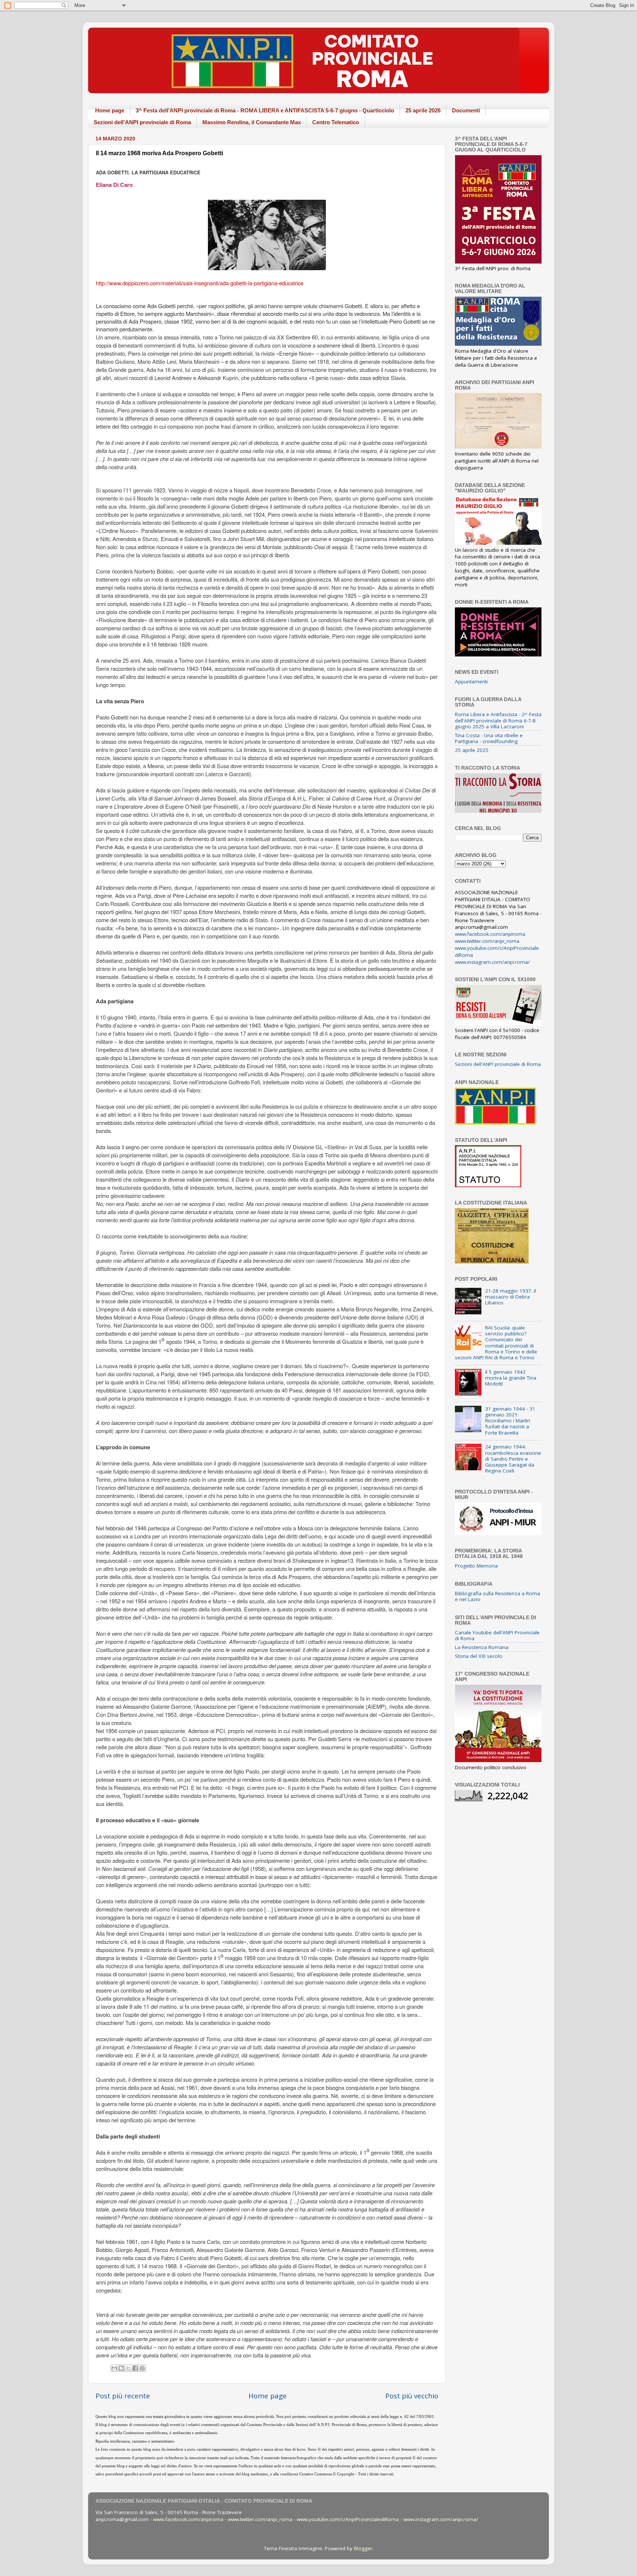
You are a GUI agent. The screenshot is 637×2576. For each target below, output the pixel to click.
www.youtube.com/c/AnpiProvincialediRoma (348, 2519)
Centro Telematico (336, 122)
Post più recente (123, 2396)
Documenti (466, 110)
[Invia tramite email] (114, 2368)
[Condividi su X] (128, 2368)
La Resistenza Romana (482, 1647)
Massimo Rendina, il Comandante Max (252, 122)
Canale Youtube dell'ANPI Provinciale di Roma (497, 1635)
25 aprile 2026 (423, 110)
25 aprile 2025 (472, 750)
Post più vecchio (412, 2396)
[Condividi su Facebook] (135, 2368)
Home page (110, 110)
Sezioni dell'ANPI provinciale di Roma (142, 122)
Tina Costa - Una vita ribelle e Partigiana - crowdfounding (489, 738)
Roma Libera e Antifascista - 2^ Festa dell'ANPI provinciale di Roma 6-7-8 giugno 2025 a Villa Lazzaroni (498, 720)
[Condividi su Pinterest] (142, 2368)
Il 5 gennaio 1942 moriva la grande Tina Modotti (511, 1378)
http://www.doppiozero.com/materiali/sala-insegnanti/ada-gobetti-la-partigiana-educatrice (200, 283)
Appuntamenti (471, 682)
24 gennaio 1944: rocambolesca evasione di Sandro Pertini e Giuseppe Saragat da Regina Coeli (513, 1459)
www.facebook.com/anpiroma (490, 934)
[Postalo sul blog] (121, 2368)
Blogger (363, 2548)
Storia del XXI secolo (479, 1656)
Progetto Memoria (476, 1566)
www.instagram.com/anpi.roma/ (492, 962)
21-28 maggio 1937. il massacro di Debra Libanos (511, 1297)
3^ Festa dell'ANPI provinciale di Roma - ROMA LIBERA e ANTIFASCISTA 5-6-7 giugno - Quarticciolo (265, 110)
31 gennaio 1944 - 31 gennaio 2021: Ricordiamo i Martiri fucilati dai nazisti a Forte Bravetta (510, 1421)
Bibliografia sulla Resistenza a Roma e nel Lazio (497, 1596)
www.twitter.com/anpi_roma (487, 941)
